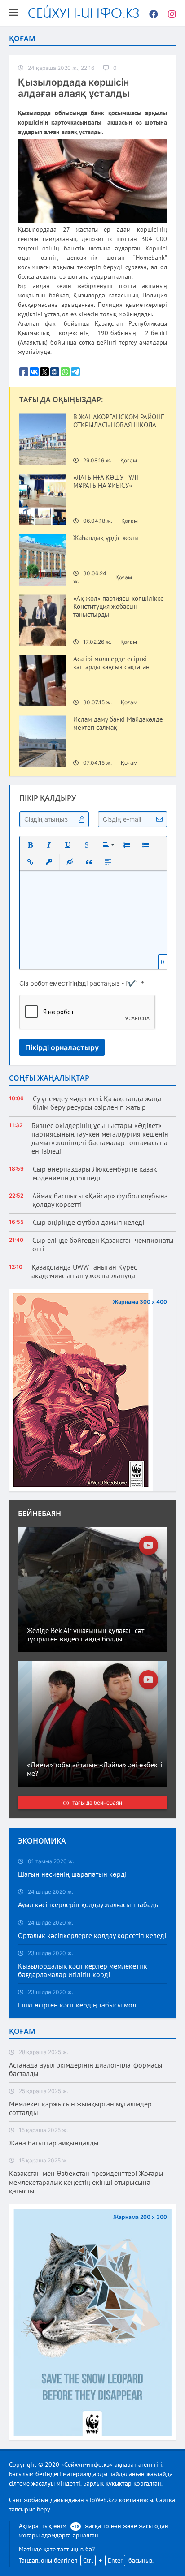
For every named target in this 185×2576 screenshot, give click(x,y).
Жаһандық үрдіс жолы (106, 538)
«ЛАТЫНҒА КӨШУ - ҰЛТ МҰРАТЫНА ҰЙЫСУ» (106, 482)
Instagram (169, 13)
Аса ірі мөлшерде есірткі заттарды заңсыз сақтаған (111, 663)
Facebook (151, 13)
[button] (30, 845)
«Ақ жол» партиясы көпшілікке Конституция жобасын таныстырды (119, 607)
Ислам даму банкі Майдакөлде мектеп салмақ (118, 724)
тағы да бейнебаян (97, 1803)
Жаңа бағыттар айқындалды (54, 2143)
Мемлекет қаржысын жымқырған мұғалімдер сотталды (80, 2108)
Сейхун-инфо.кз (84, 13)
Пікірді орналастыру (62, 1047)
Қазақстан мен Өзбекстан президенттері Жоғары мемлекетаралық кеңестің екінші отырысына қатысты (86, 2182)
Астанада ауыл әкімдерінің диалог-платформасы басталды (86, 2069)
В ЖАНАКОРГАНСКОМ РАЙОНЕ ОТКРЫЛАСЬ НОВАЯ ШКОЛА (119, 421)
